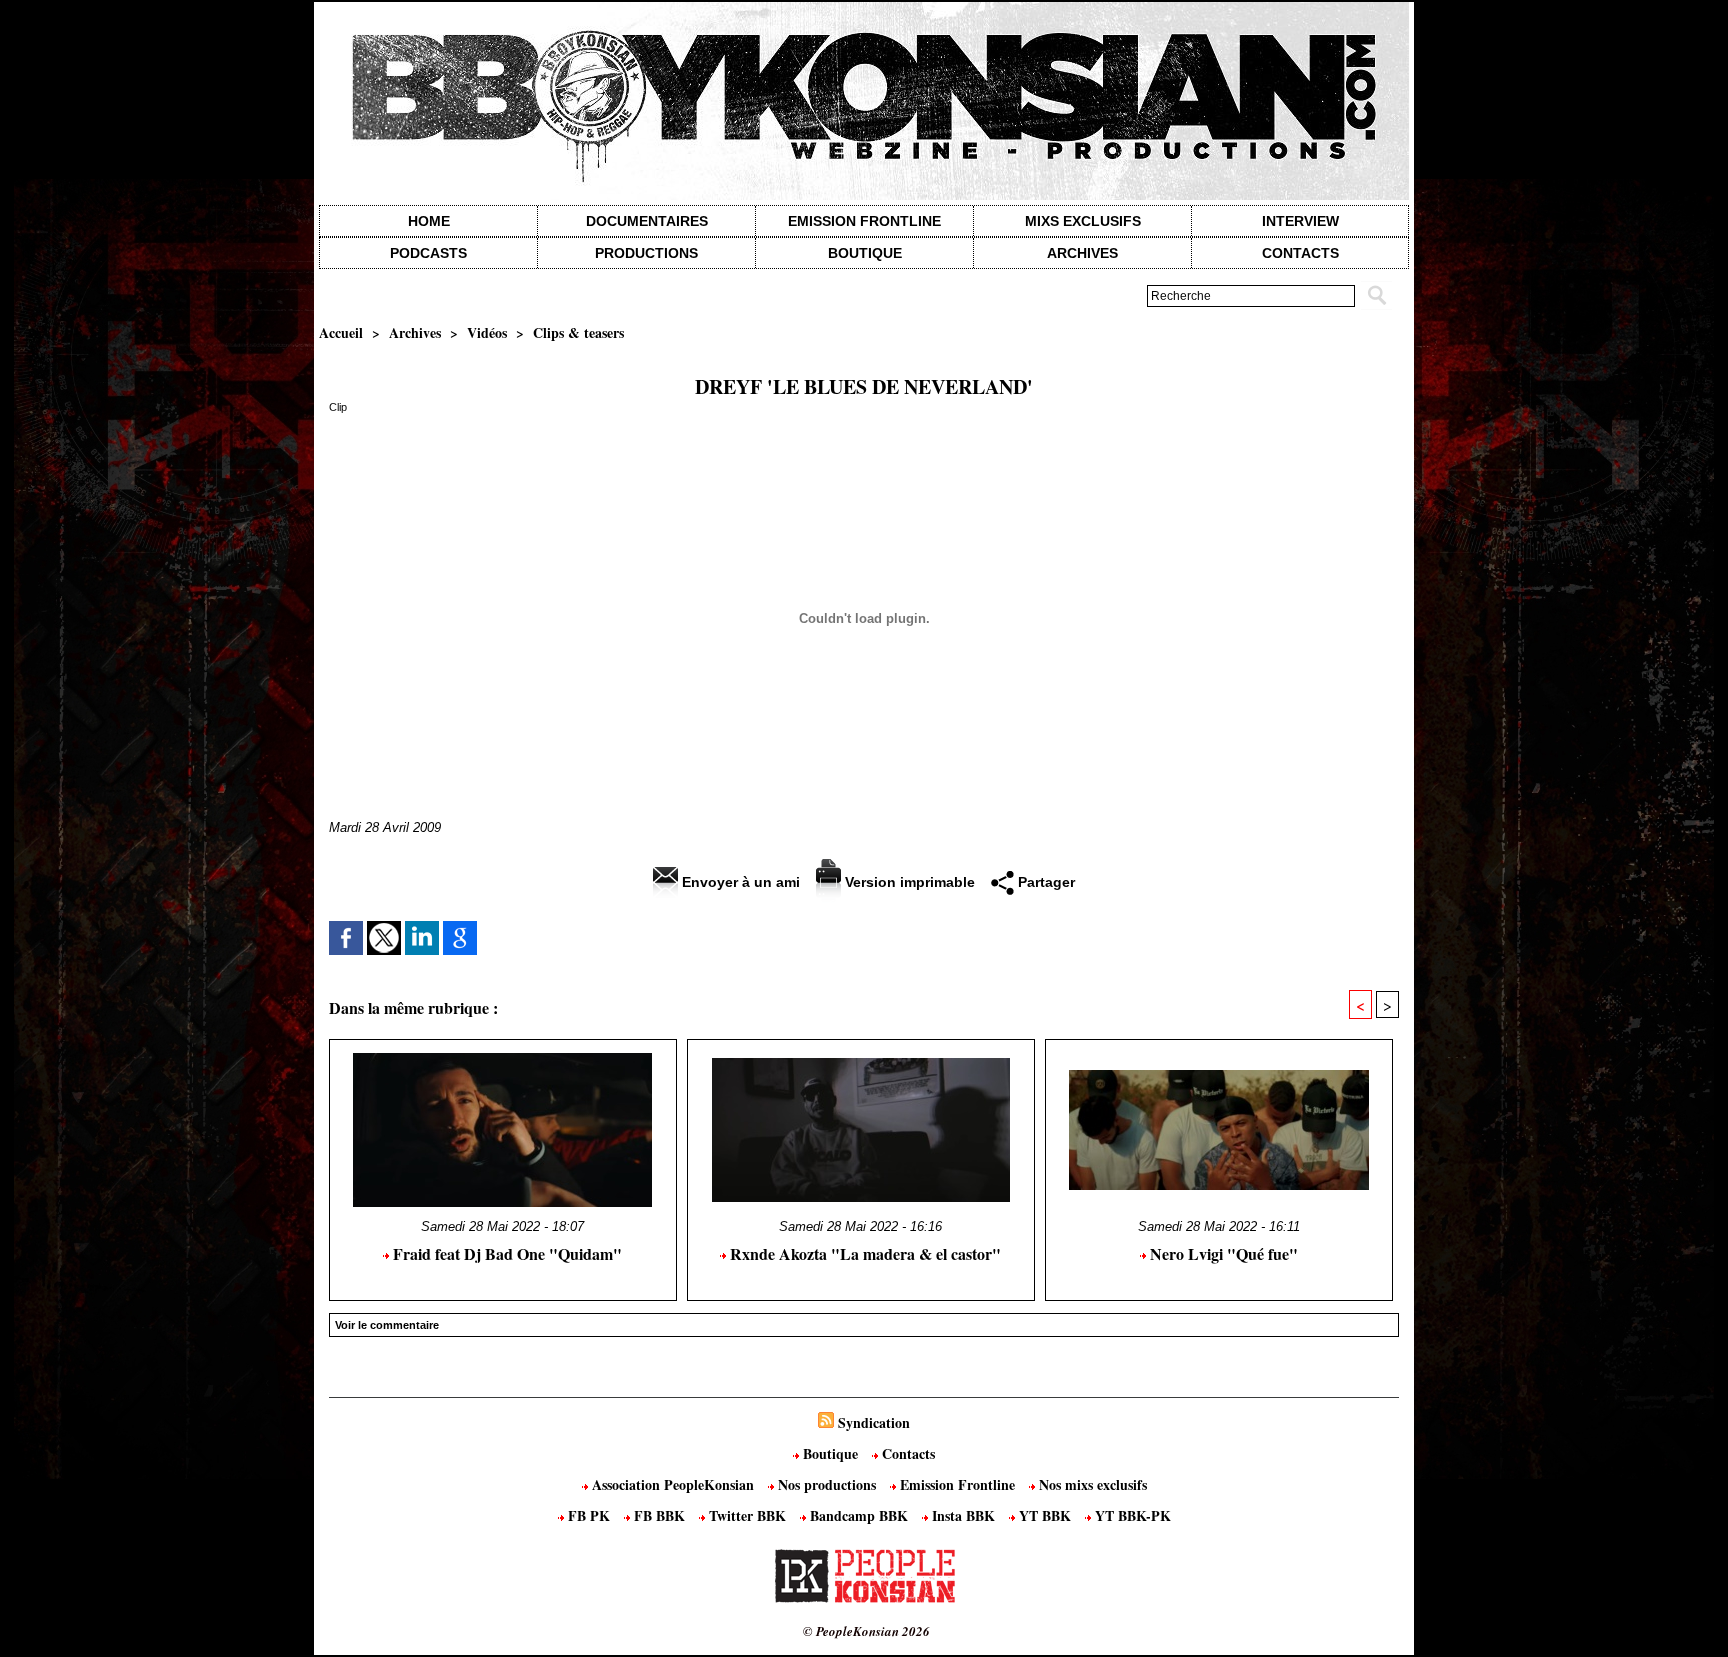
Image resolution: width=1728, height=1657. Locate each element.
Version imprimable (908, 882)
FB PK (589, 1515)
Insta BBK (963, 1515)
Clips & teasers (578, 332)
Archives (1082, 253)
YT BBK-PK (1131, 1515)
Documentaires (647, 221)
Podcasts (428, 253)
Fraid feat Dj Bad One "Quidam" (505, 1253)
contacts (1300, 253)
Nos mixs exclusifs (1091, 1484)
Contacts (906, 1453)
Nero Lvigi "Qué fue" (1222, 1253)
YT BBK (1045, 1515)
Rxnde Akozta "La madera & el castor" (863, 1253)
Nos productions (827, 1484)
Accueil (341, 332)
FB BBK (659, 1515)
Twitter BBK (747, 1515)
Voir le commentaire (387, 1325)
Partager (1044, 882)
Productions (646, 253)
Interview (1300, 221)
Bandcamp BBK (859, 1515)
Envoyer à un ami (739, 882)
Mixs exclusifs (1083, 221)
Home (429, 221)
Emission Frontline (864, 221)
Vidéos (487, 332)
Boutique (865, 253)
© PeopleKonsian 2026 (866, 1631)
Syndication (874, 1422)
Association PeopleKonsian (673, 1484)
